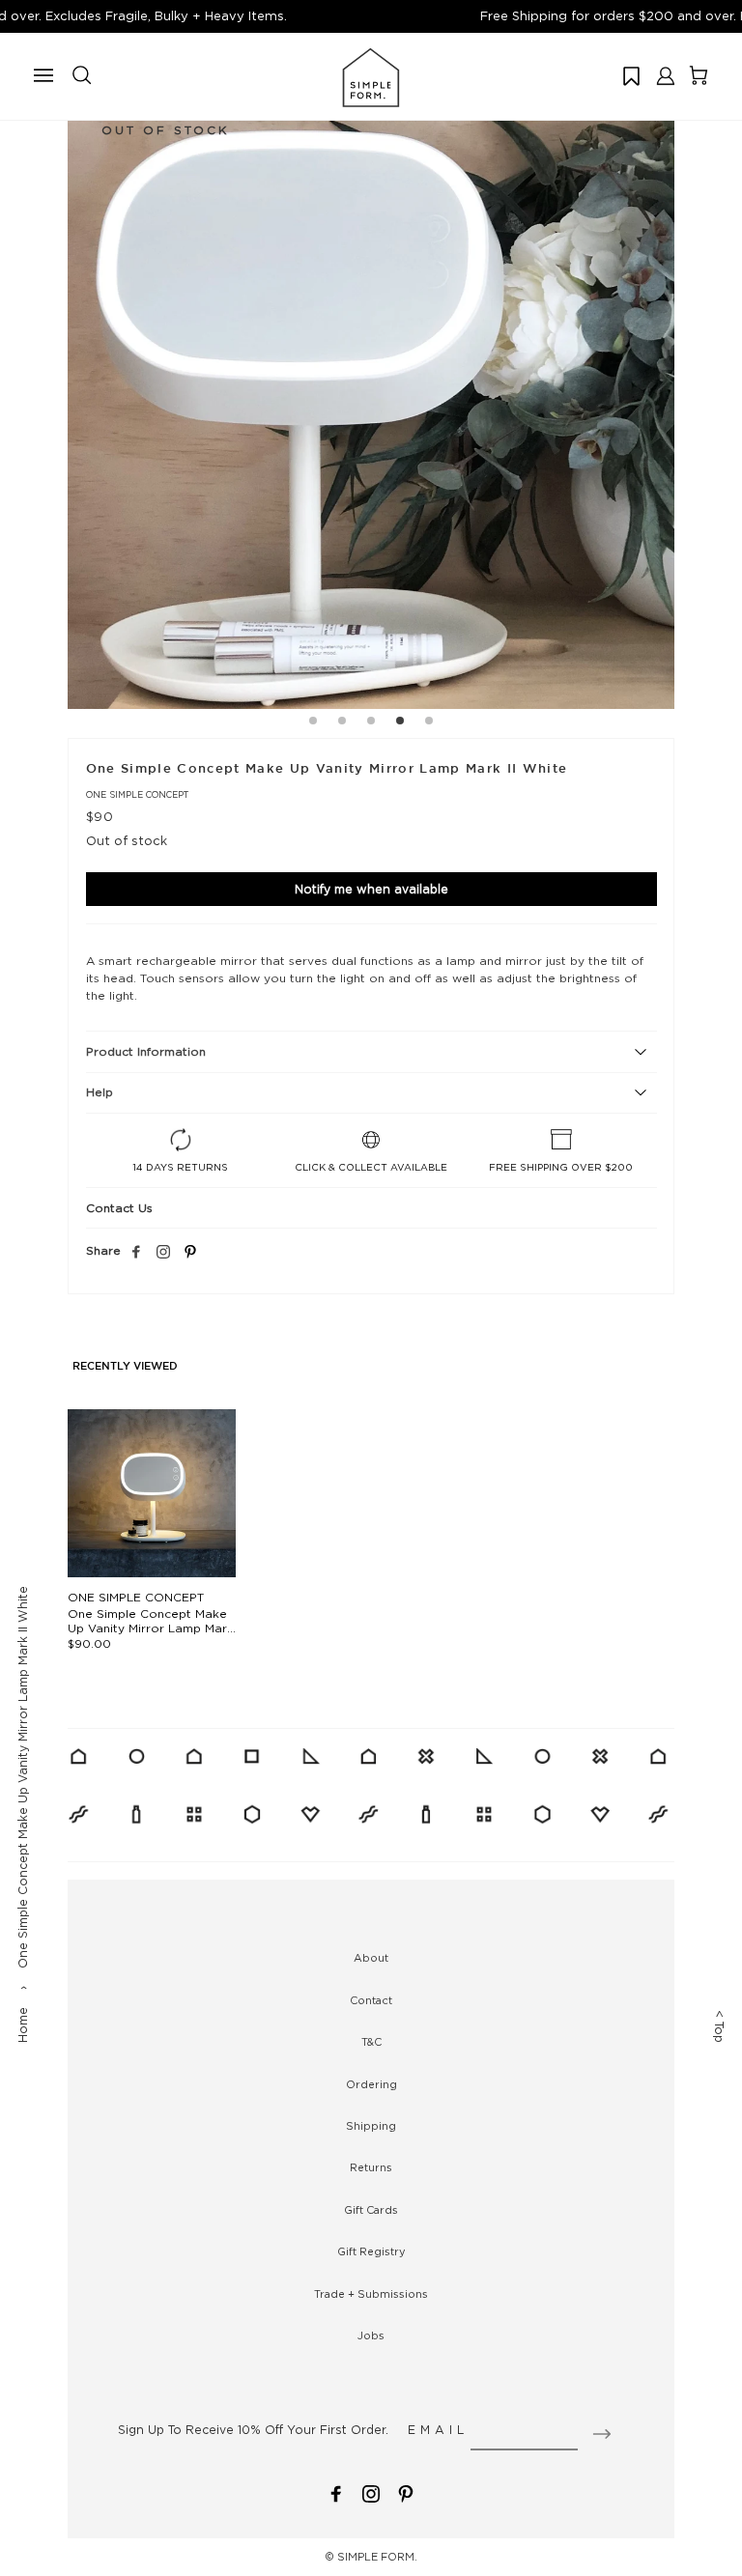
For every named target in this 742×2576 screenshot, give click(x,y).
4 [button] (400, 723)
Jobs (371, 2335)
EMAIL (438, 2430)
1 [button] (313, 723)
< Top (719, 2026)
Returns (371, 2167)
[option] (371, 406)
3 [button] (371, 723)
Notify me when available (371, 889)
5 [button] (429, 723)
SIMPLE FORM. (377, 2557)
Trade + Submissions (371, 2294)
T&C (371, 2042)
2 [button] (342, 723)
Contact (371, 2000)
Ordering (371, 2084)
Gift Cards (371, 2210)
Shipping (371, 2126)
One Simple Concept (137, 794)
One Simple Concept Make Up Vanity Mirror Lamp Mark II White (151, 1628)
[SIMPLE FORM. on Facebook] (336, 2492)
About (371, 1958)
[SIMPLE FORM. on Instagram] (163, 1253)
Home (23, 2025)
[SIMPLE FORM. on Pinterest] (406, 2492)
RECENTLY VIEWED (125, 1367)
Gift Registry (371, 2251)
